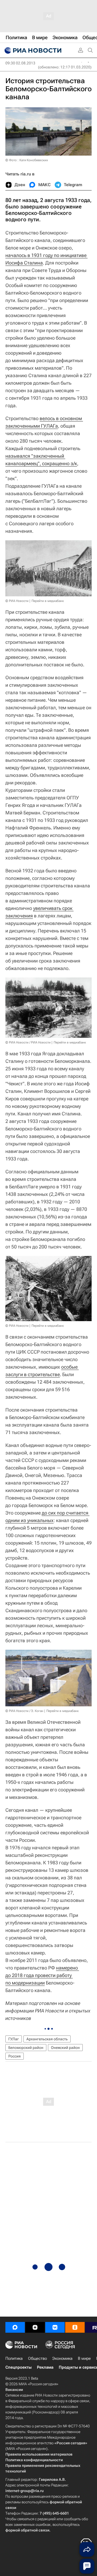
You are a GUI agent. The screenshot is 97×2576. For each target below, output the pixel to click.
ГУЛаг (14, 2039)
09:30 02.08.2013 (20, 63)
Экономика (62, 2358)
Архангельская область (47, 2039)
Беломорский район (26, 2048)
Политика (14, 2358)
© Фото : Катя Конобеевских (27, 160)
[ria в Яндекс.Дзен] (35, 2327)
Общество (37, 2358)
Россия (15, 2056)
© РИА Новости (17, 601)
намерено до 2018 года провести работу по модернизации (42, 1975)
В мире (84, 2358)
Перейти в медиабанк (48, 601)
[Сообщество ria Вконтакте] (55, 2327)
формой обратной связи (27, 2530)
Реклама (45, 2367)
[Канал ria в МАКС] (15, 2327)
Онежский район (65, 2048)
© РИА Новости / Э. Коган (24, 1711)
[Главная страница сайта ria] (32, 50)
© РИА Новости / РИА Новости (28, 1042)
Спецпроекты (18, 2367)
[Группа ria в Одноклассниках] (75, 2327)
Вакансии (14, 2390)
